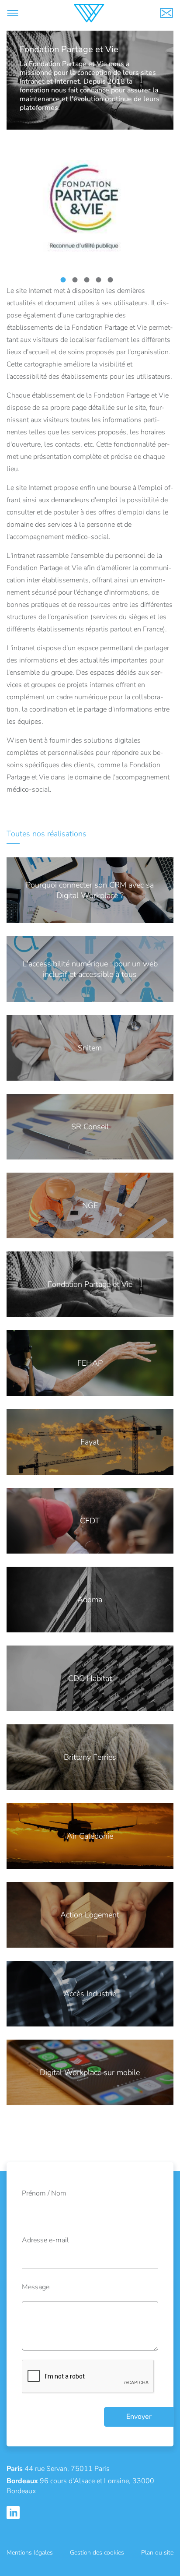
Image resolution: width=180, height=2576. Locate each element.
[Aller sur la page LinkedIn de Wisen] (13, 2513)
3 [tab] (87, 280)
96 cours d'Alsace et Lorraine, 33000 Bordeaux (80, 2486)
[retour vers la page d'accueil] (89, 13)
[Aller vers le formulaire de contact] (166, 13)
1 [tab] (63, 280)
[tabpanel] (90, 209)
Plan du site (157, 2553)
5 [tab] (111, 280)
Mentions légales (30, 2553)
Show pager (91, 2136)
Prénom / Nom (44, 2193)
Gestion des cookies (97, 2553)
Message (36, 2287)
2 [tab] (75, 280)
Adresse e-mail (45, 2240)
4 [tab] (99, 280)
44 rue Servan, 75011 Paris (58, 2469)
